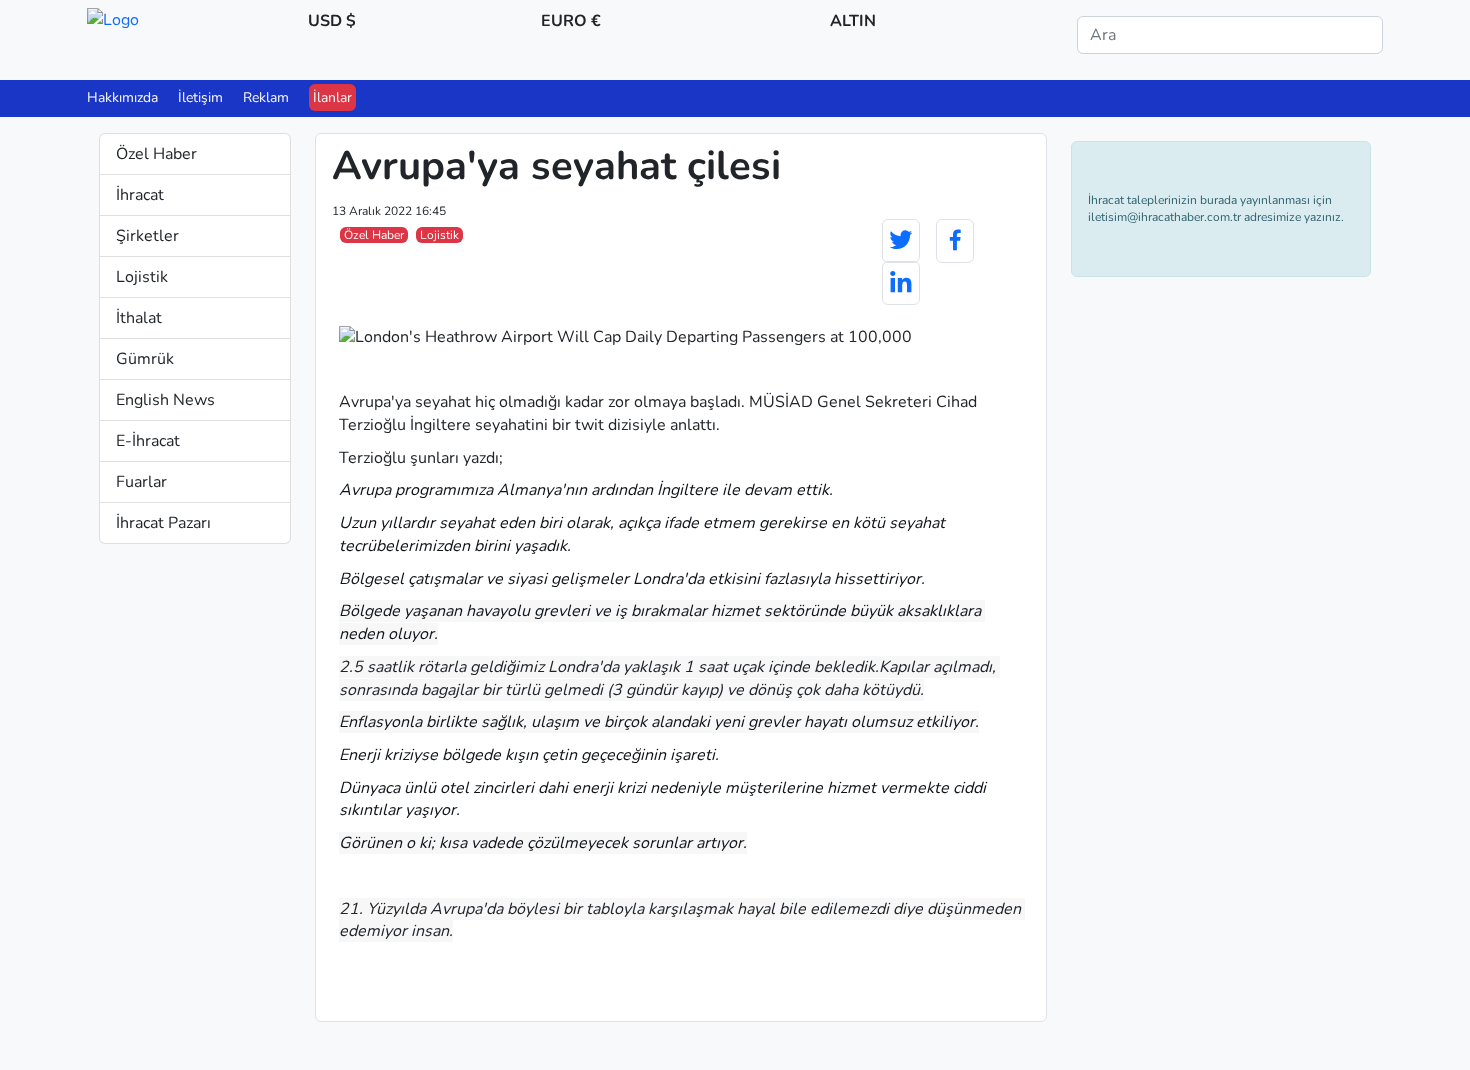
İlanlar (332, 97)
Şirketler (147, 236)
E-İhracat (148, 441)
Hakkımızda (122, 97)
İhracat (140, 195)
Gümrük (145, 359)
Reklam (266, 97)
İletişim (200, 97)
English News (165, 400)
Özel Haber (156, 154)
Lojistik (142, 277)
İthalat (139, 318)
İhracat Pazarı (163, 523)
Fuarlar (141, 482)
